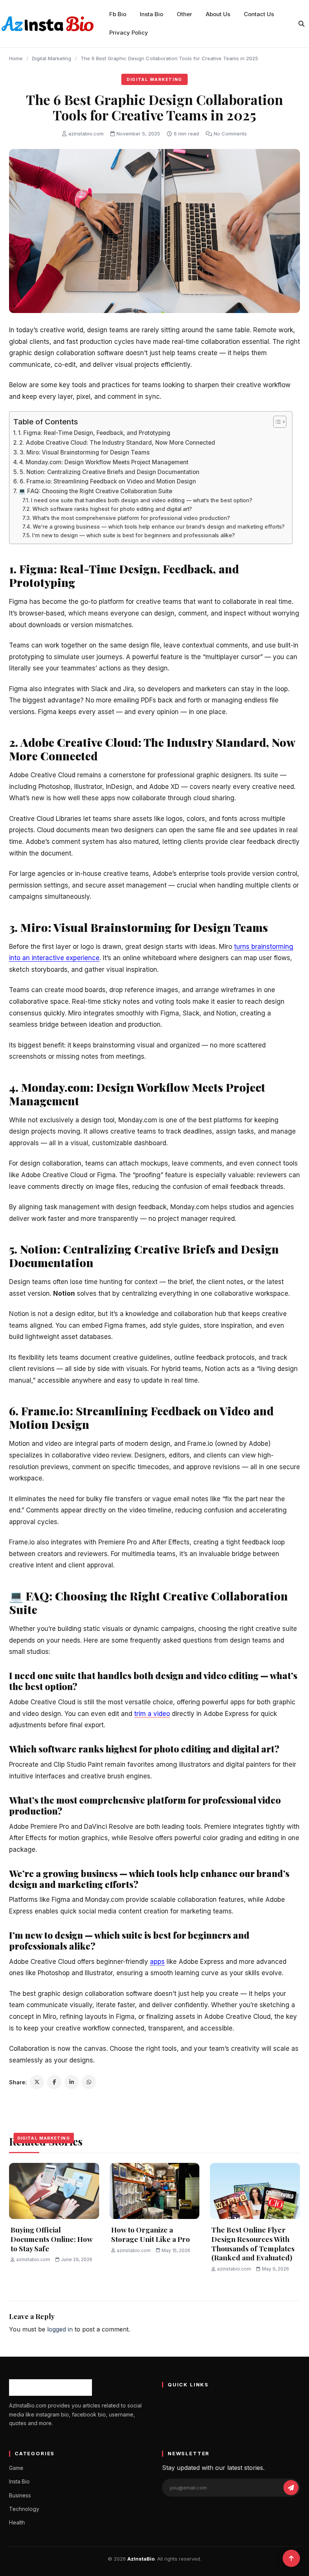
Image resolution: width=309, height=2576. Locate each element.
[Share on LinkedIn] (72, 2082)
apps (157, 1962)
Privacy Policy (129, 33)
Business (20, 2495)
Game (16, 2468)
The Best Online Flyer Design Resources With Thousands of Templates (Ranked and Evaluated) (253, 2243)
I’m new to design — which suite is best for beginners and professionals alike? (133, 535)
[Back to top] (291, 2558)
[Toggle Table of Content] (276, 422)
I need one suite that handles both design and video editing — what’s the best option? (141, 500)
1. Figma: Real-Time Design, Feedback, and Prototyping (94, 433)
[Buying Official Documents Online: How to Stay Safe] (54, 2191)
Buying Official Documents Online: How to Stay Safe (51, 2239)
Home (16, 58)
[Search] (301, 24)
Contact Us (259, 14)
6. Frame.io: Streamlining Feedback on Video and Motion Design (108, 481)
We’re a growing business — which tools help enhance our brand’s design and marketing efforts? (159, 527)
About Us (218, 14)
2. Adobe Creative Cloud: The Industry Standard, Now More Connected (117, 443)
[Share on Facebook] (54, 2082)
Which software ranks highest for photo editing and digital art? (112, 509)
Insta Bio (151, 14)
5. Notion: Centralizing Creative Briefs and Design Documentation (109, 472)
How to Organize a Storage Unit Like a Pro (151, 2234)
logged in (60, 2329)
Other (184, 14)
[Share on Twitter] (37, 2082)
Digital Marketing (52, 58)
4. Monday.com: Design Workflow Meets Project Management (104, 462)
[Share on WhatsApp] (89, 2082)
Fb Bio (118, 14)
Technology (24, 2509)
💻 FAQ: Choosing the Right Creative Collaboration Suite (95, 491)
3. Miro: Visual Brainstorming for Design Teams (85, 452)
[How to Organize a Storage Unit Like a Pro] (155, 2191)
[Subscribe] (291, 2488)
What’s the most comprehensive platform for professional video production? (131, 518)
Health (17, 2522)
